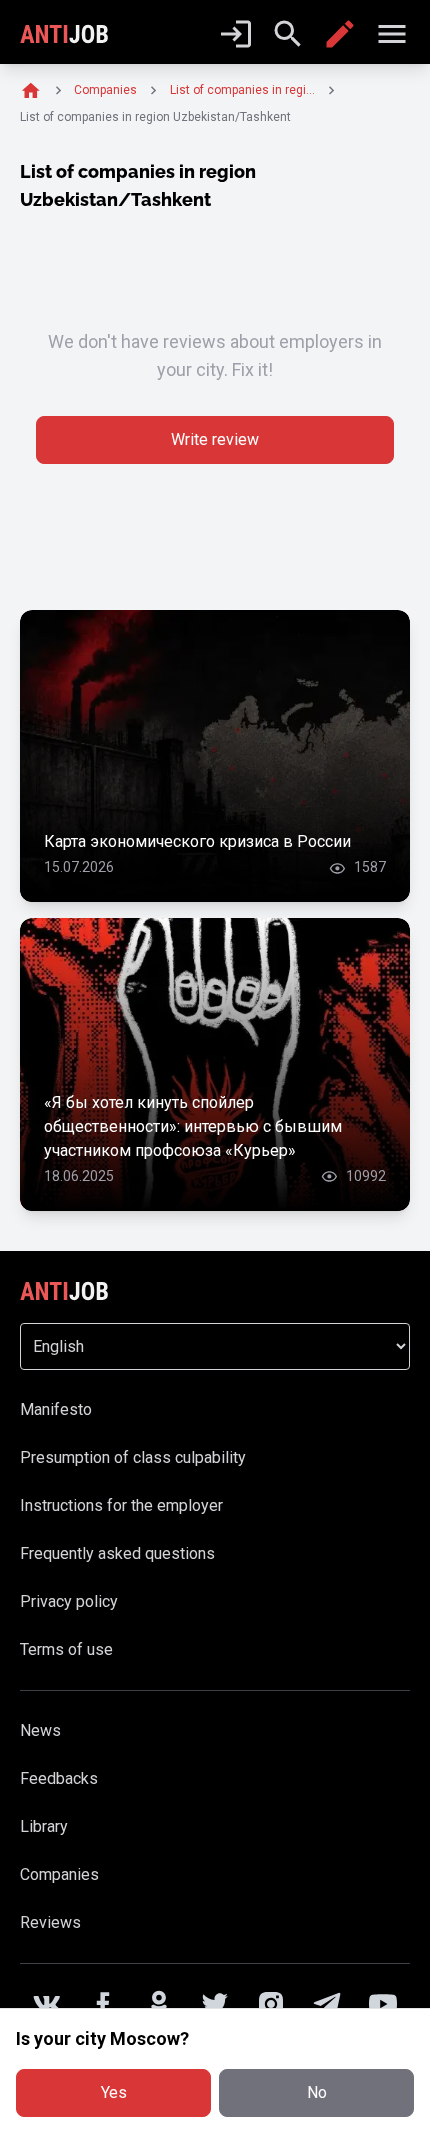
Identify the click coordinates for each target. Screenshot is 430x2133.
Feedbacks (59, 1778)
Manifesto (56, 1409)
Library (44, 1826)
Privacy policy (69, 1601)
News (40, 1730)
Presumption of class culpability (133, 1457)
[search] (288, 34)
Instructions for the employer (121, 1505)
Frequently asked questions (117, 1553)
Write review (215, 439)
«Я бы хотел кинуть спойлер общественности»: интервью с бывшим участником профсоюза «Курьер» (193, 1126)
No (317, 2092)
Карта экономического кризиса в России (197, 841)
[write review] (340, 34)
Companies (59, 1874)
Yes (114, 2092)
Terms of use (66, 1649)
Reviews (50, 1922)
